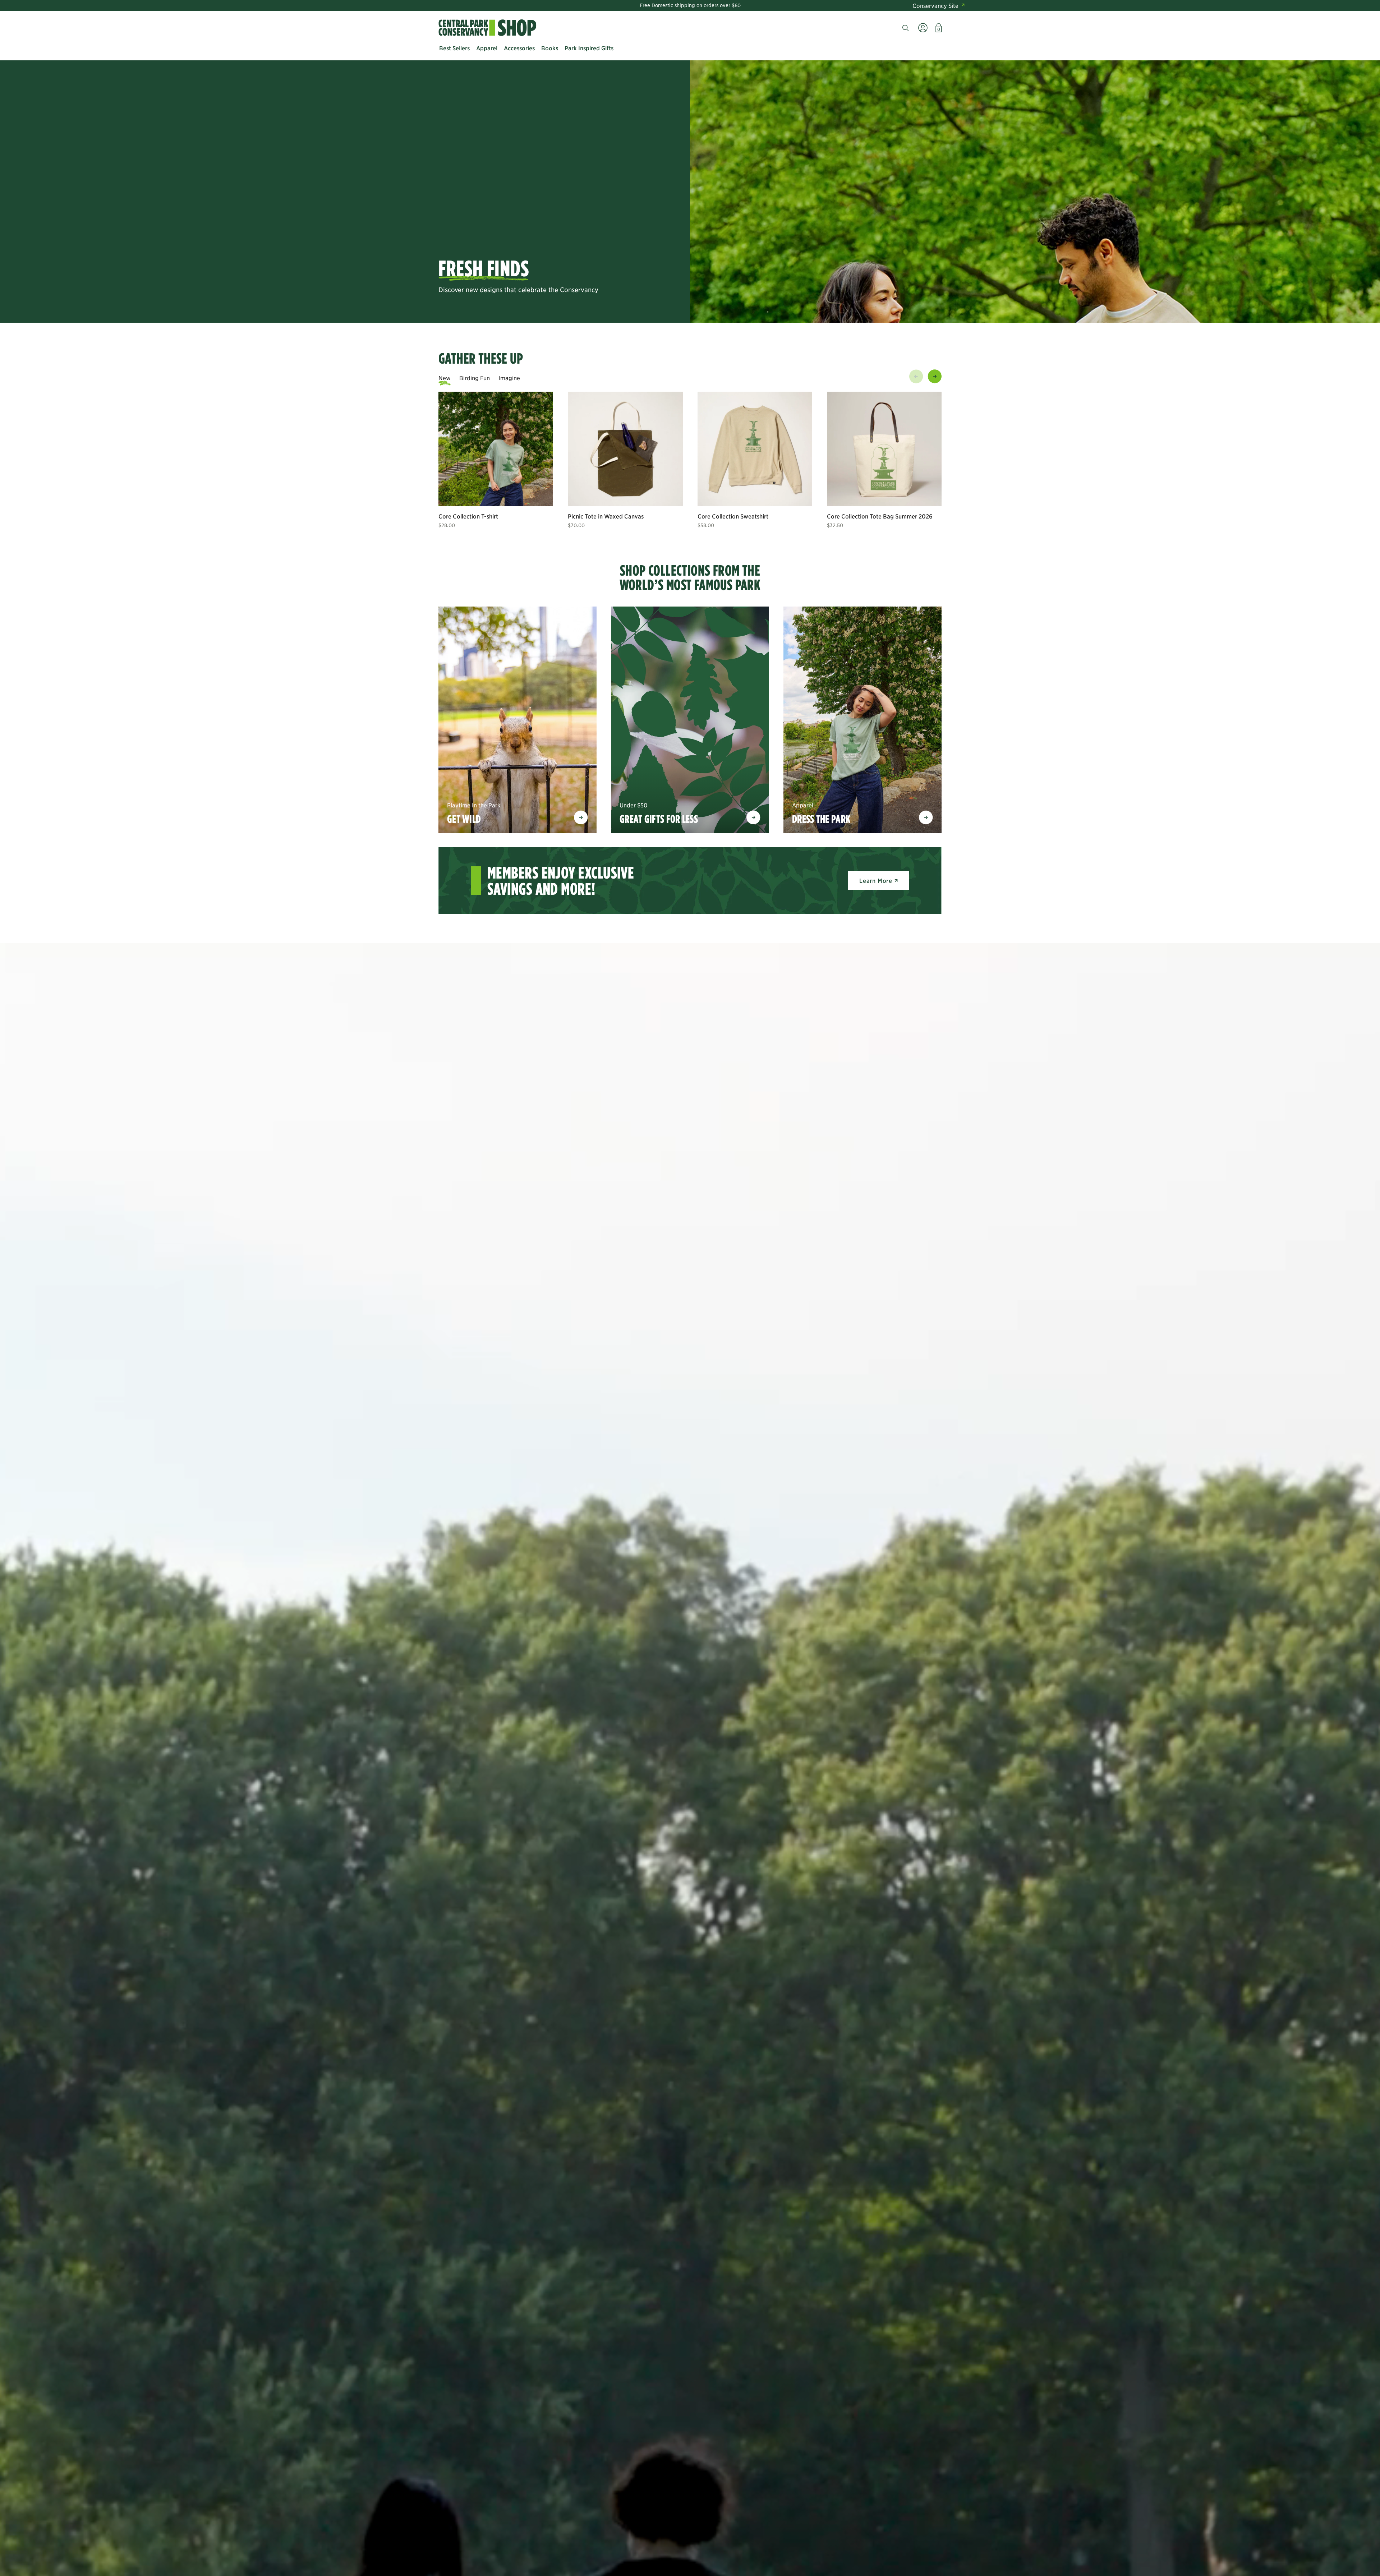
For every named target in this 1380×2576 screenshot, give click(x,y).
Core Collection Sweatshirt (733, 516)
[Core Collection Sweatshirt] (755, 449)
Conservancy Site (935, 5)
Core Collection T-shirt (468, 516)
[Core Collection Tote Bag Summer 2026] (884, 449)
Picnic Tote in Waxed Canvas (606, 516)
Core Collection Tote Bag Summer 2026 (880, 516)
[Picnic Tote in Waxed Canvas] (625, 449)
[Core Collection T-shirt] (496, 449)
